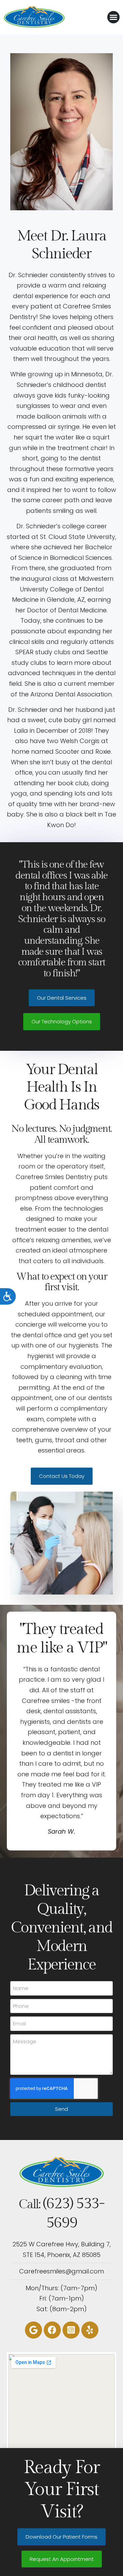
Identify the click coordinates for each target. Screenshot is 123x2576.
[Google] (33, 2330)
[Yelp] (90, 2330)
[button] (113, 17)
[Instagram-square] (71, 2330)
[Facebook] (52, 2330)
